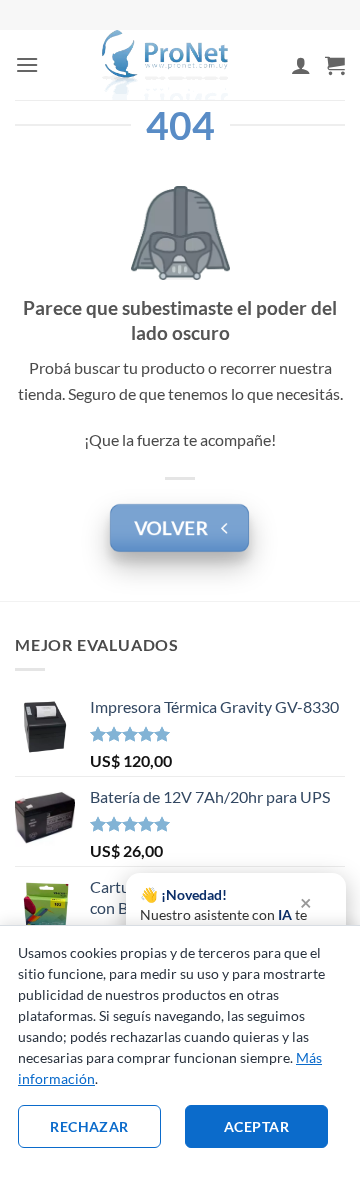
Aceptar (256, 1126)
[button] (27, 64)
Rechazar (89, 1126)
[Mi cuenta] (301, 65)
